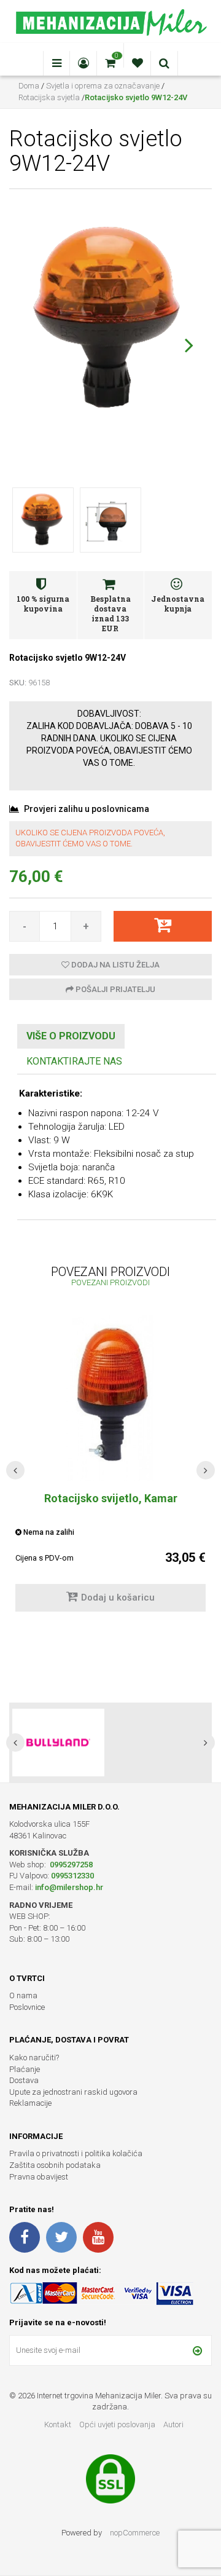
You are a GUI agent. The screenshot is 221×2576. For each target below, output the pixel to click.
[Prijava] (197, 2350)
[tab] (71, 1037)
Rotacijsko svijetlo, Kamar (111, 1498)
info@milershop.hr (69, 1887)
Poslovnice (27, 2007)
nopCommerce (135, 2533)
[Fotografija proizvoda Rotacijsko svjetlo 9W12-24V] (110, 318)
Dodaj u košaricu (118, 1597)
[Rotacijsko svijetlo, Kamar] (110, 1398)
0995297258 (70, 1865)
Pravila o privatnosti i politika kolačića (76, 2153)
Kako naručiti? (34, 2058)
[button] (189, 345)
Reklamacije (30, 2103)
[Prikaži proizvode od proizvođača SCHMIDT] (58, 1743)
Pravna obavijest (39, 2177)
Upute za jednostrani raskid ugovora (73, 2092)
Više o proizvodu (71, 1036)
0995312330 (72, 1876)
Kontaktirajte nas (74, 1061)
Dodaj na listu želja (114, 965)
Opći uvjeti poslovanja (118, 2424)
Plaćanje (25, 2069)
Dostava (24, 2080)
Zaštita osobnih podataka (55, 2165)
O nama (23, 1995)
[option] (110, 1743)
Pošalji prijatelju (114, 989)
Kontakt (58, 2424)
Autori (173, 2424)
